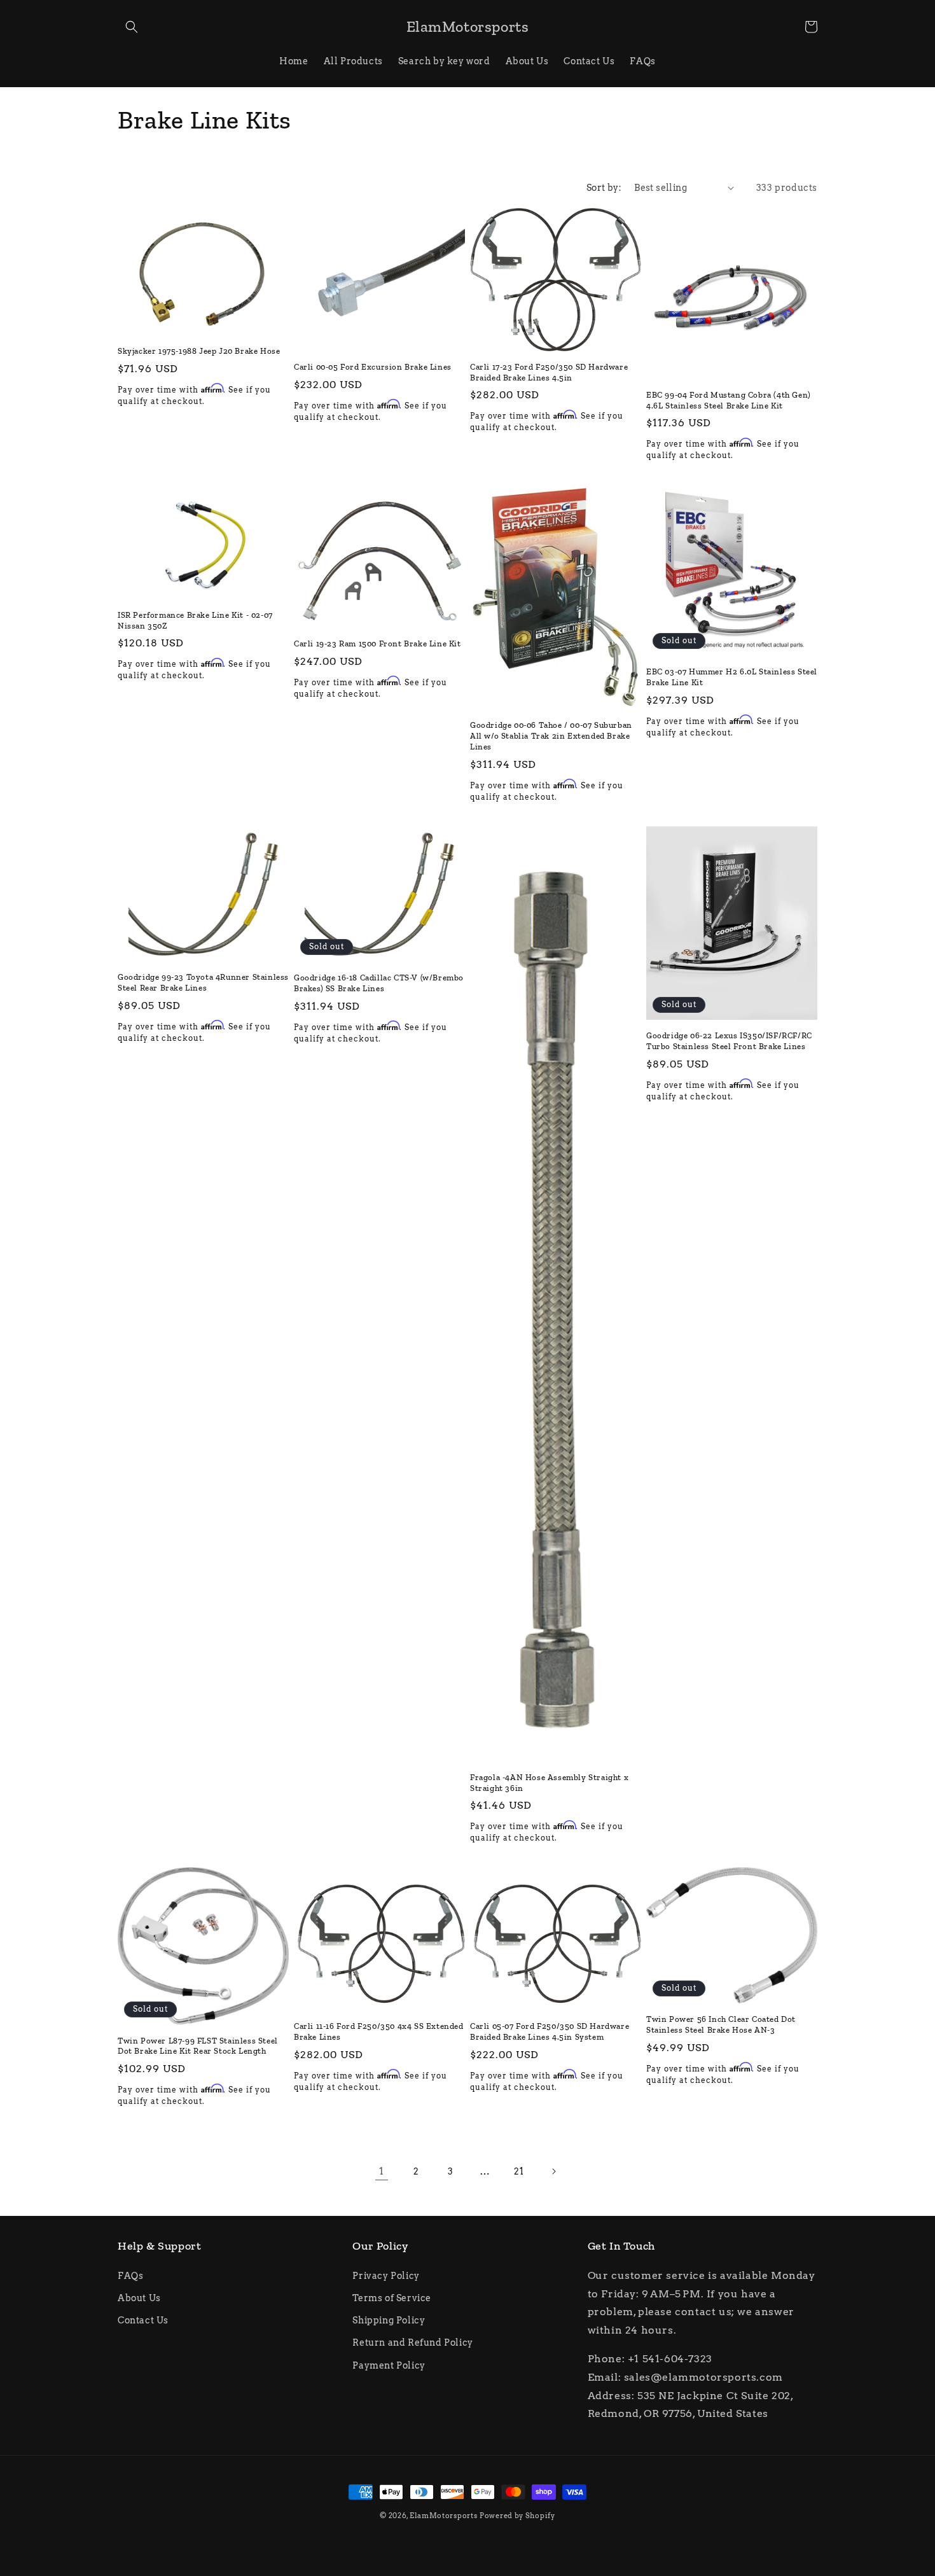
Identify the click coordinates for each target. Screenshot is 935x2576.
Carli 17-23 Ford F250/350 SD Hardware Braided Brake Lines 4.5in (549, 372)
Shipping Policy (389, 2320)
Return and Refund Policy (412, 2343)
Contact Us (143, 2320)
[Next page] (553, 2171)
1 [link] (382, 2171)
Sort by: (604, 188)
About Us (139, 2298)
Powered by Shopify (517, 2516)
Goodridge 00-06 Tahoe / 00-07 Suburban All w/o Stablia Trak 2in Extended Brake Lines (551, 736)
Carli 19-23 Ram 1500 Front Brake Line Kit (377, 644)
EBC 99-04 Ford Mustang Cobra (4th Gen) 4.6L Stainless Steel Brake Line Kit (729, 400)
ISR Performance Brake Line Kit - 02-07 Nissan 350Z (195, 620)
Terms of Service (392, 2298)
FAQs (130, 2276)
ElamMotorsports (444, 2516)
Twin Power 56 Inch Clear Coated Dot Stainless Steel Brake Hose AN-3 (721, 2024)
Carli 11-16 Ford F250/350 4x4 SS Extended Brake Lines (379, 2031)
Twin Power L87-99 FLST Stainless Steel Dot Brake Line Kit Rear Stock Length (198, 2046)
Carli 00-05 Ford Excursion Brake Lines (373, 367)
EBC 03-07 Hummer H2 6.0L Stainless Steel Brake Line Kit (732, 677)
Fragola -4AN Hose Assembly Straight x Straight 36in (549, 1783)
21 (519, 2171)
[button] (132, 27)
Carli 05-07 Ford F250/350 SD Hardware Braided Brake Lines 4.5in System (550, 2031)
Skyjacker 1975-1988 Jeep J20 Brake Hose (199, 351)
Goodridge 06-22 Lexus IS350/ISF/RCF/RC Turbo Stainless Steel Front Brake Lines (729, 1041)
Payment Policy (389, 2365)
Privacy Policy (386, 2276)
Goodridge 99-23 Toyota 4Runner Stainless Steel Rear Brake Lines (203, 982)
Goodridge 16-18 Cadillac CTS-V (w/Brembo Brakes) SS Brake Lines (379, 983)
